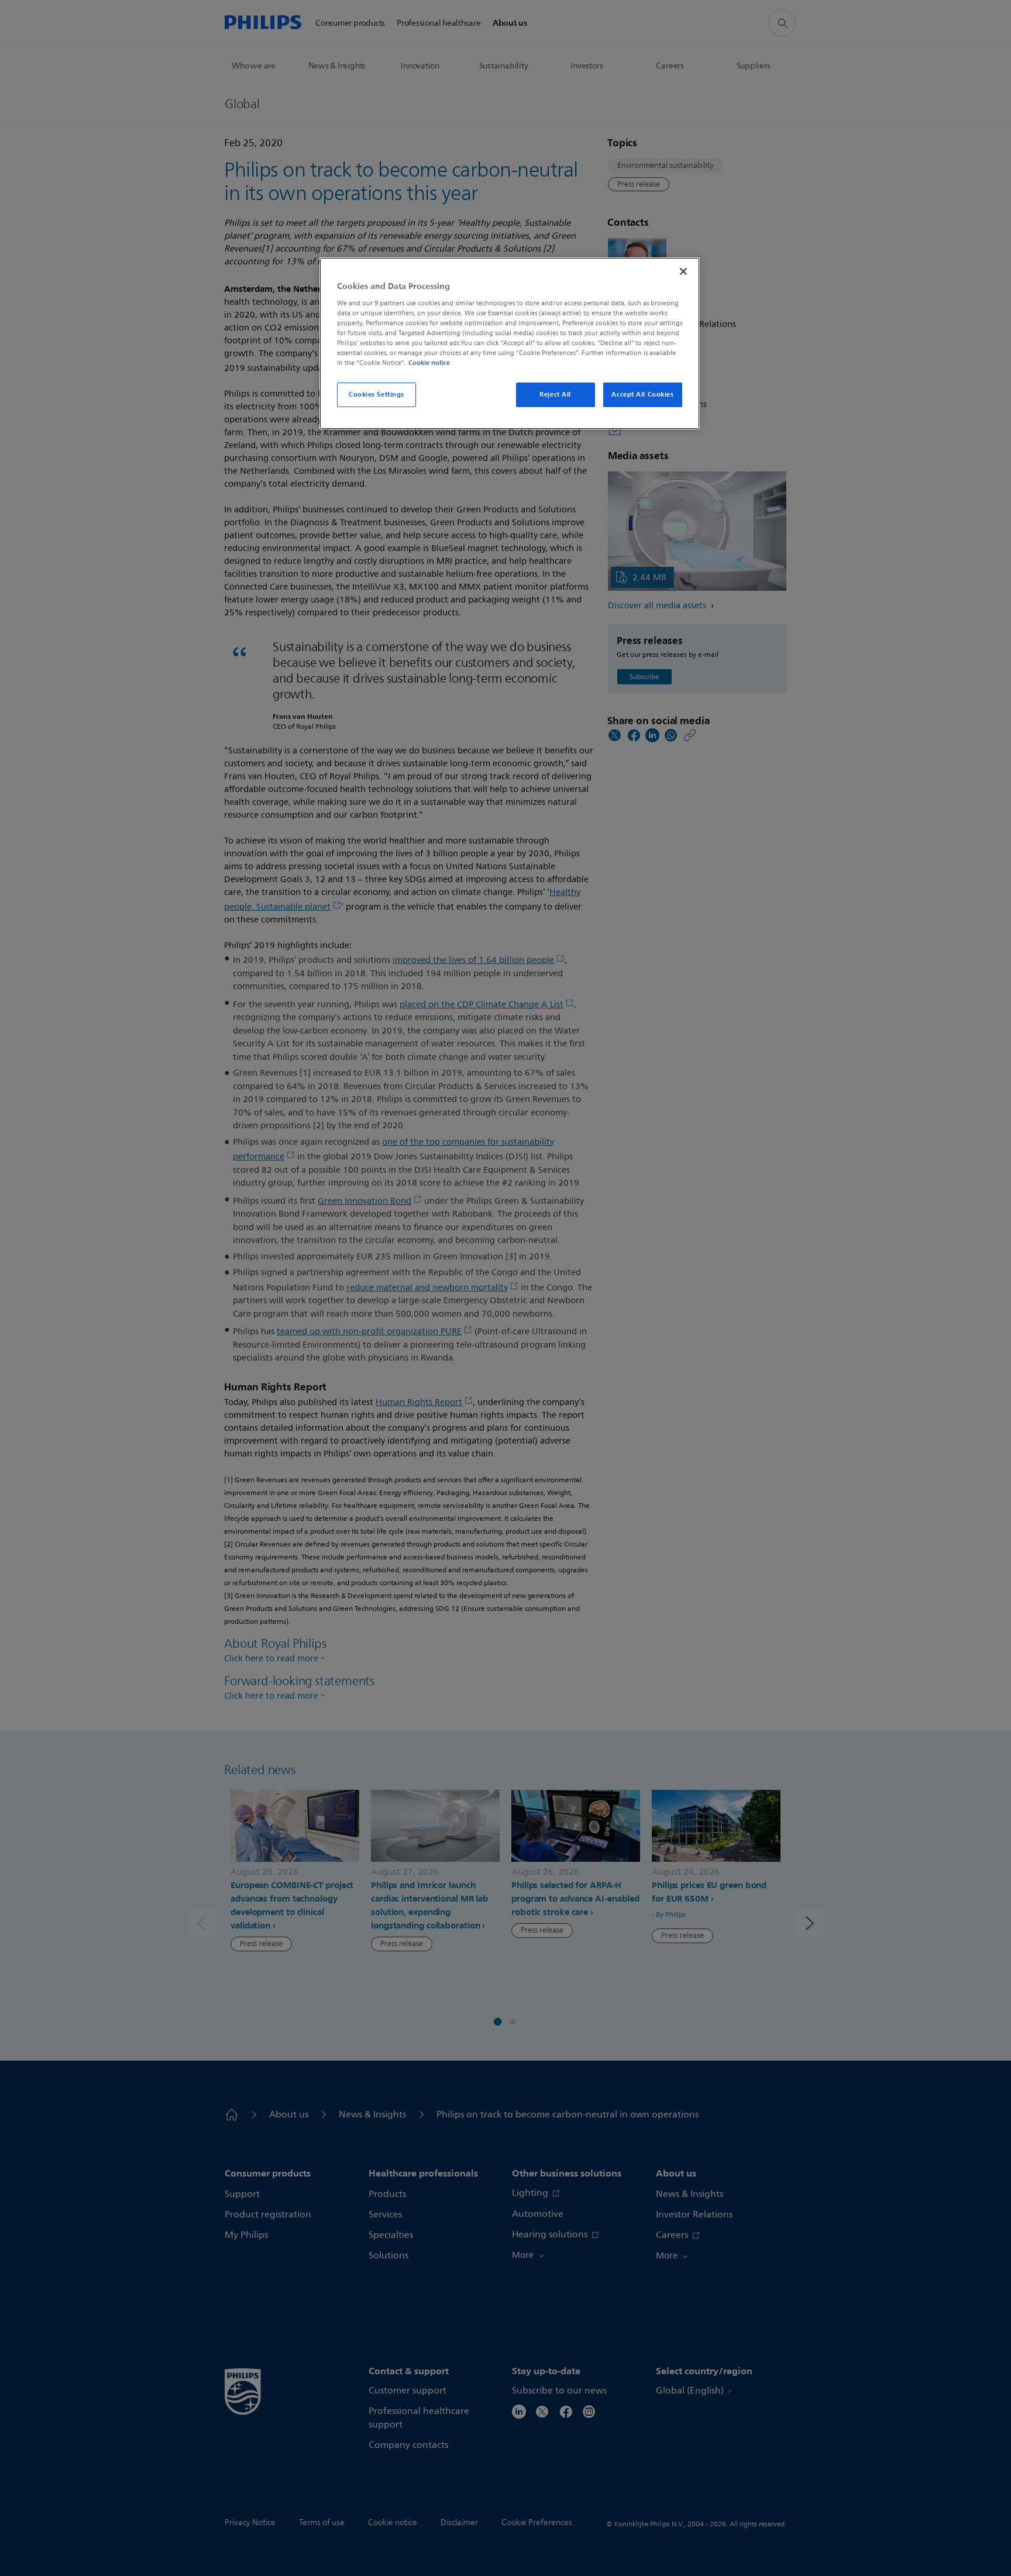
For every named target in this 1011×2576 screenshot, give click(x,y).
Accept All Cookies (642, 394)
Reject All (555, 394)
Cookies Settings (376, 394)
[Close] (683, 271)
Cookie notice (429, 363)
